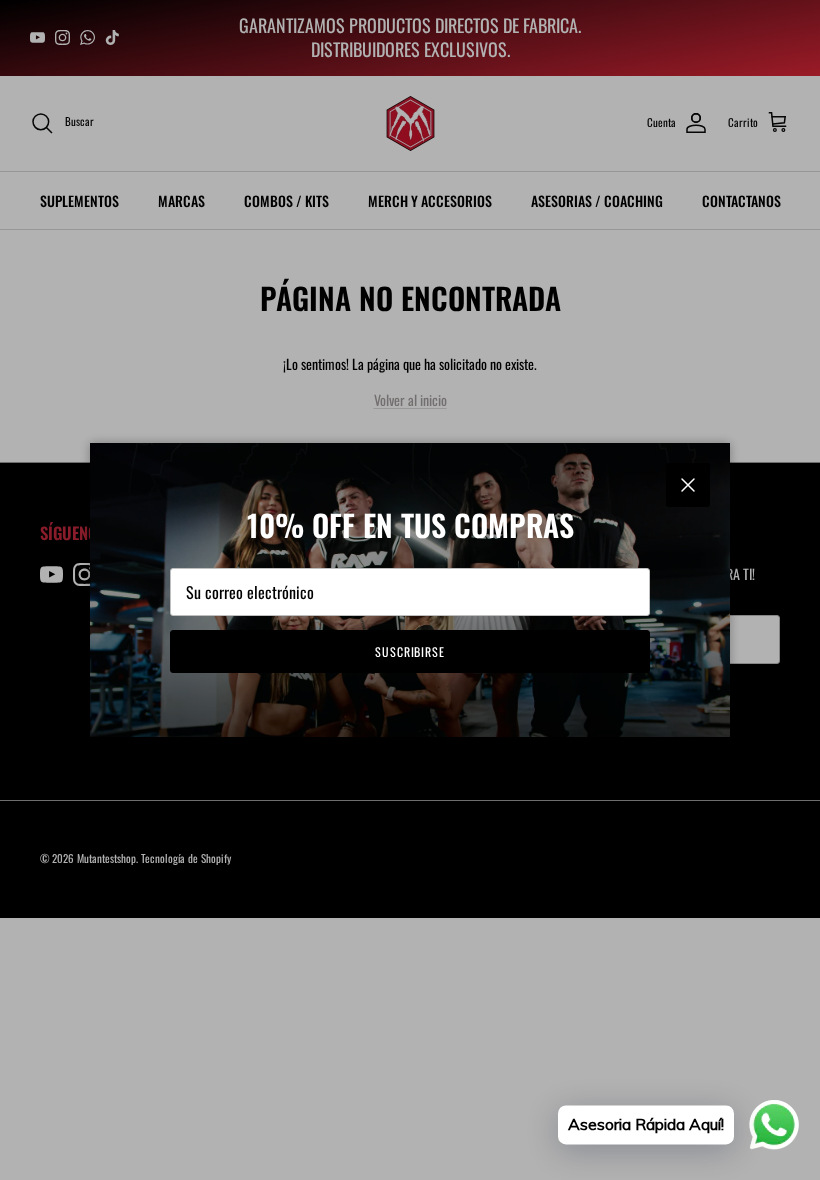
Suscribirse (410, 651)
